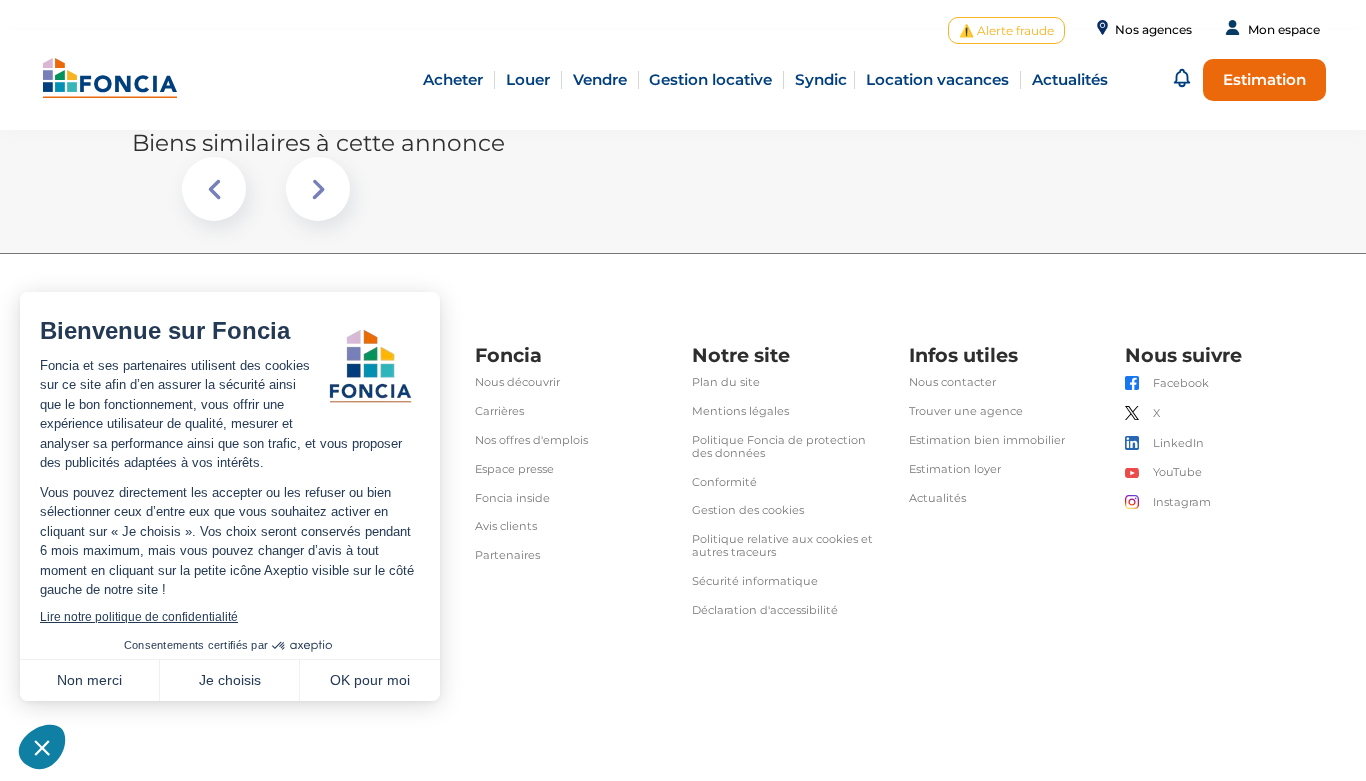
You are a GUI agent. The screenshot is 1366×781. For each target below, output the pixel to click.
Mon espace (1284, 30)
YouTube (1177, 472)
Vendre (600, 79)
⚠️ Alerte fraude (1006, 30)
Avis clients (506, 526)
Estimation (1264, 79)
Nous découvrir (517, 382)
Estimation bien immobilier (987, 440)
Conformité (724, 482)
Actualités (937, 498)
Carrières (499, 411)
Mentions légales (740, 411)
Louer (528, 79)
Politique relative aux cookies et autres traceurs (782, 546)
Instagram (1182, 502)
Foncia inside (512, 498)
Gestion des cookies (748, 510)
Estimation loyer (955, 469)
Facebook (1181, 383)
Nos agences (1153, 30)
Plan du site (726, 382)
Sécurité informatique (755, 581)
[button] (1182, 79)
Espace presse (514, 469)
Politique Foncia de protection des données (779, 447)
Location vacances (937, 79)
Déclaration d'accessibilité (765, 610)
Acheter (453, 79)
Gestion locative (710, 79)
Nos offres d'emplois (531, 440)
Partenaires (507, 555)
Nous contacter (952, 382)
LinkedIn (1178, 443)
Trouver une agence (966, 411)
